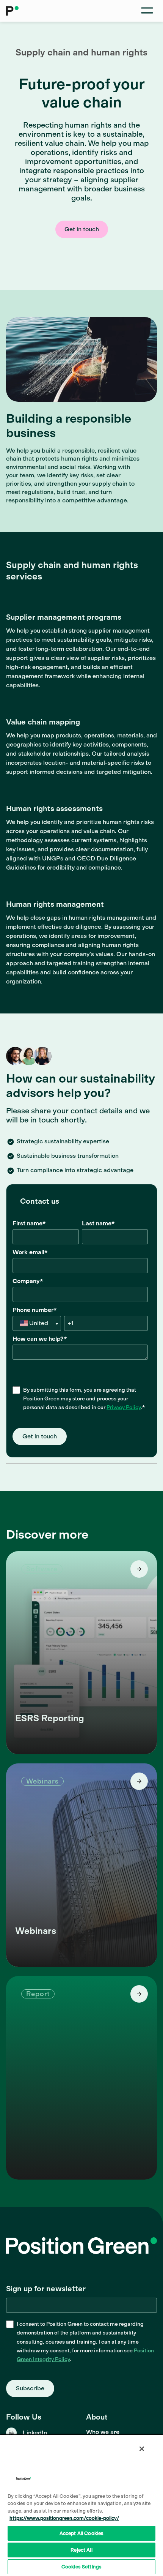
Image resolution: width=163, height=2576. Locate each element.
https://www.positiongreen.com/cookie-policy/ (64, 2518)
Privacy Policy (124, 1407)
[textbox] (37, 1323)
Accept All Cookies (81, 2533)
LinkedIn (35, 2433)
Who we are (103, 2432)
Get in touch (82, 229)
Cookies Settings (81, 2567)
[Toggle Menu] (147, 11)
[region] (81, 2505)
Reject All (81, 2550)
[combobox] (37, 1323)
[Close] (142, 2449)
